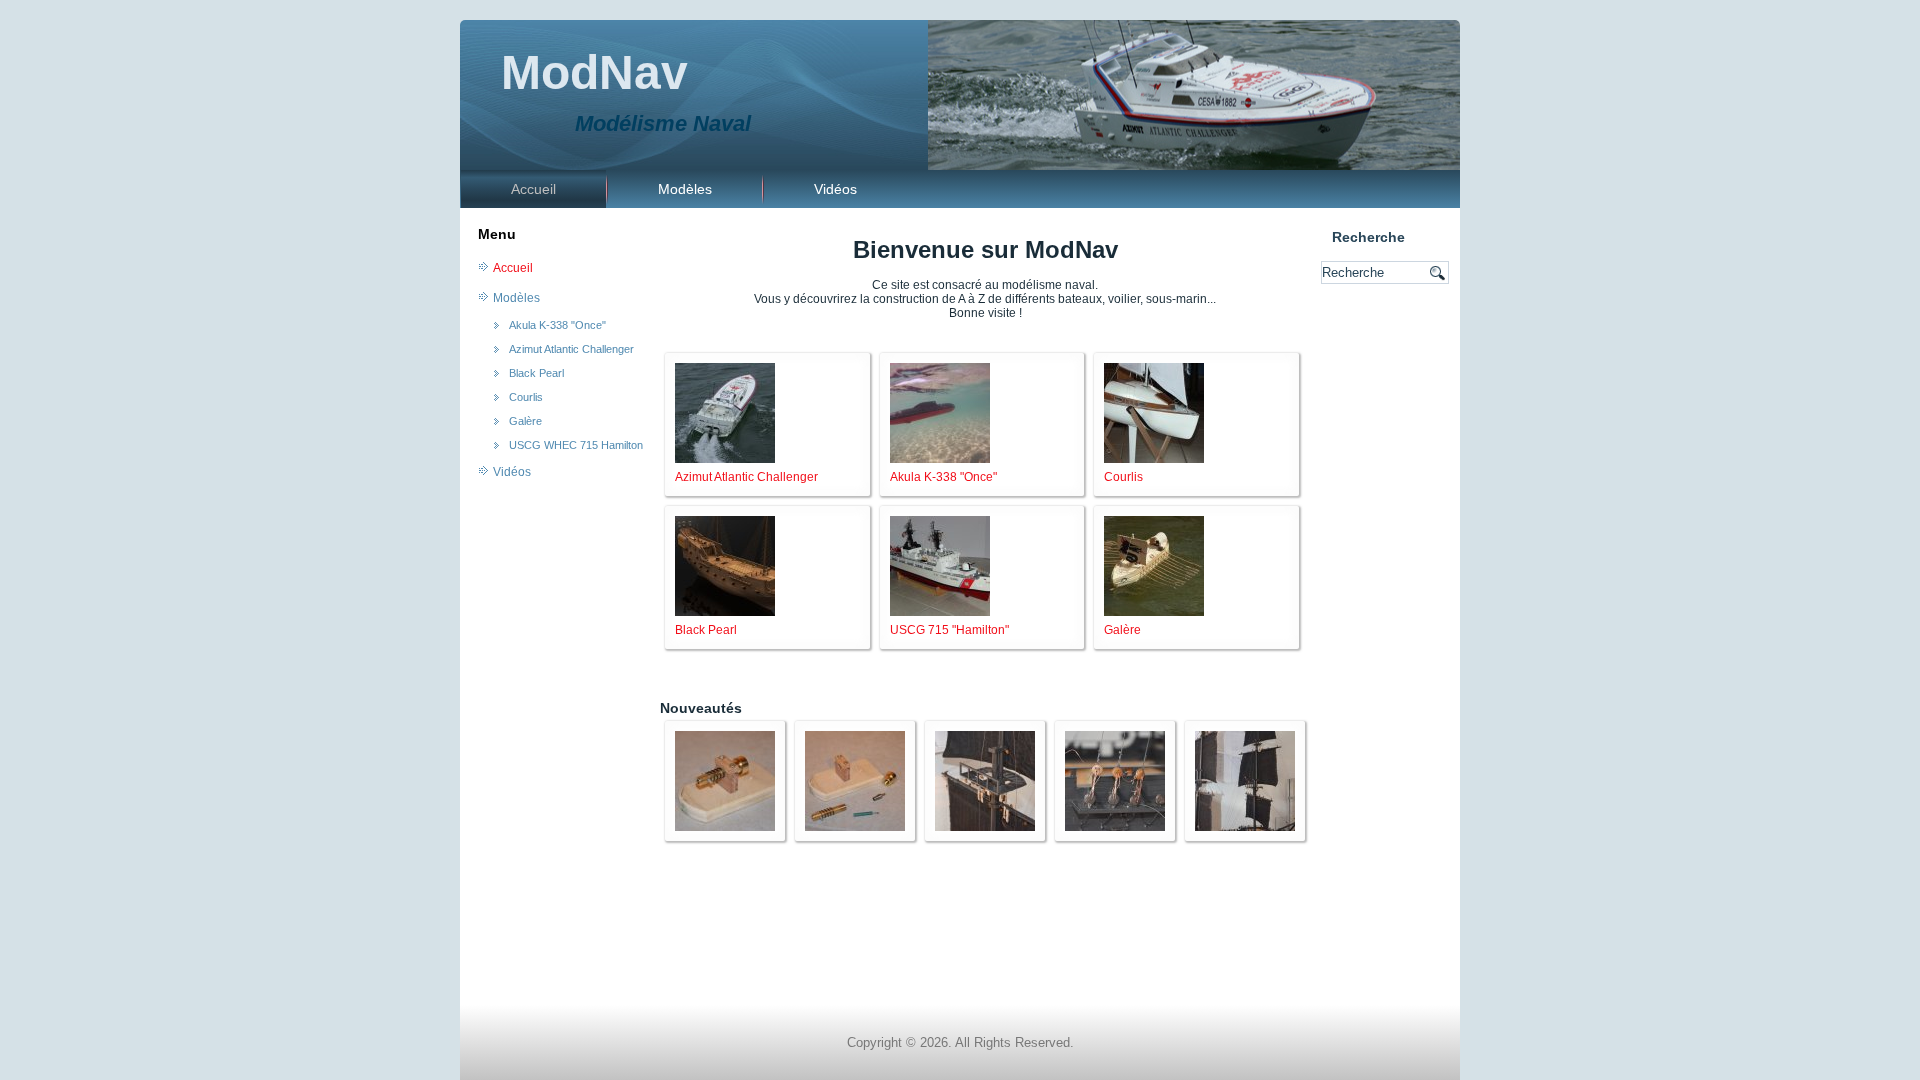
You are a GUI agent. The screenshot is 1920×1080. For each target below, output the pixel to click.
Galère (525, 421)
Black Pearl (536, 373)
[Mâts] (985, 827)
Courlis (526, 397)
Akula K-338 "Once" (557, 325)
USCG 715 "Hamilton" (949, 630)
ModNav (594, 72)
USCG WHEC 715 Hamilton (576, 445)
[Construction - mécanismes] (725, 827)
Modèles (685, 189)
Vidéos (835, 189)
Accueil (533, 189)
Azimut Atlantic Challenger (571, 349)
